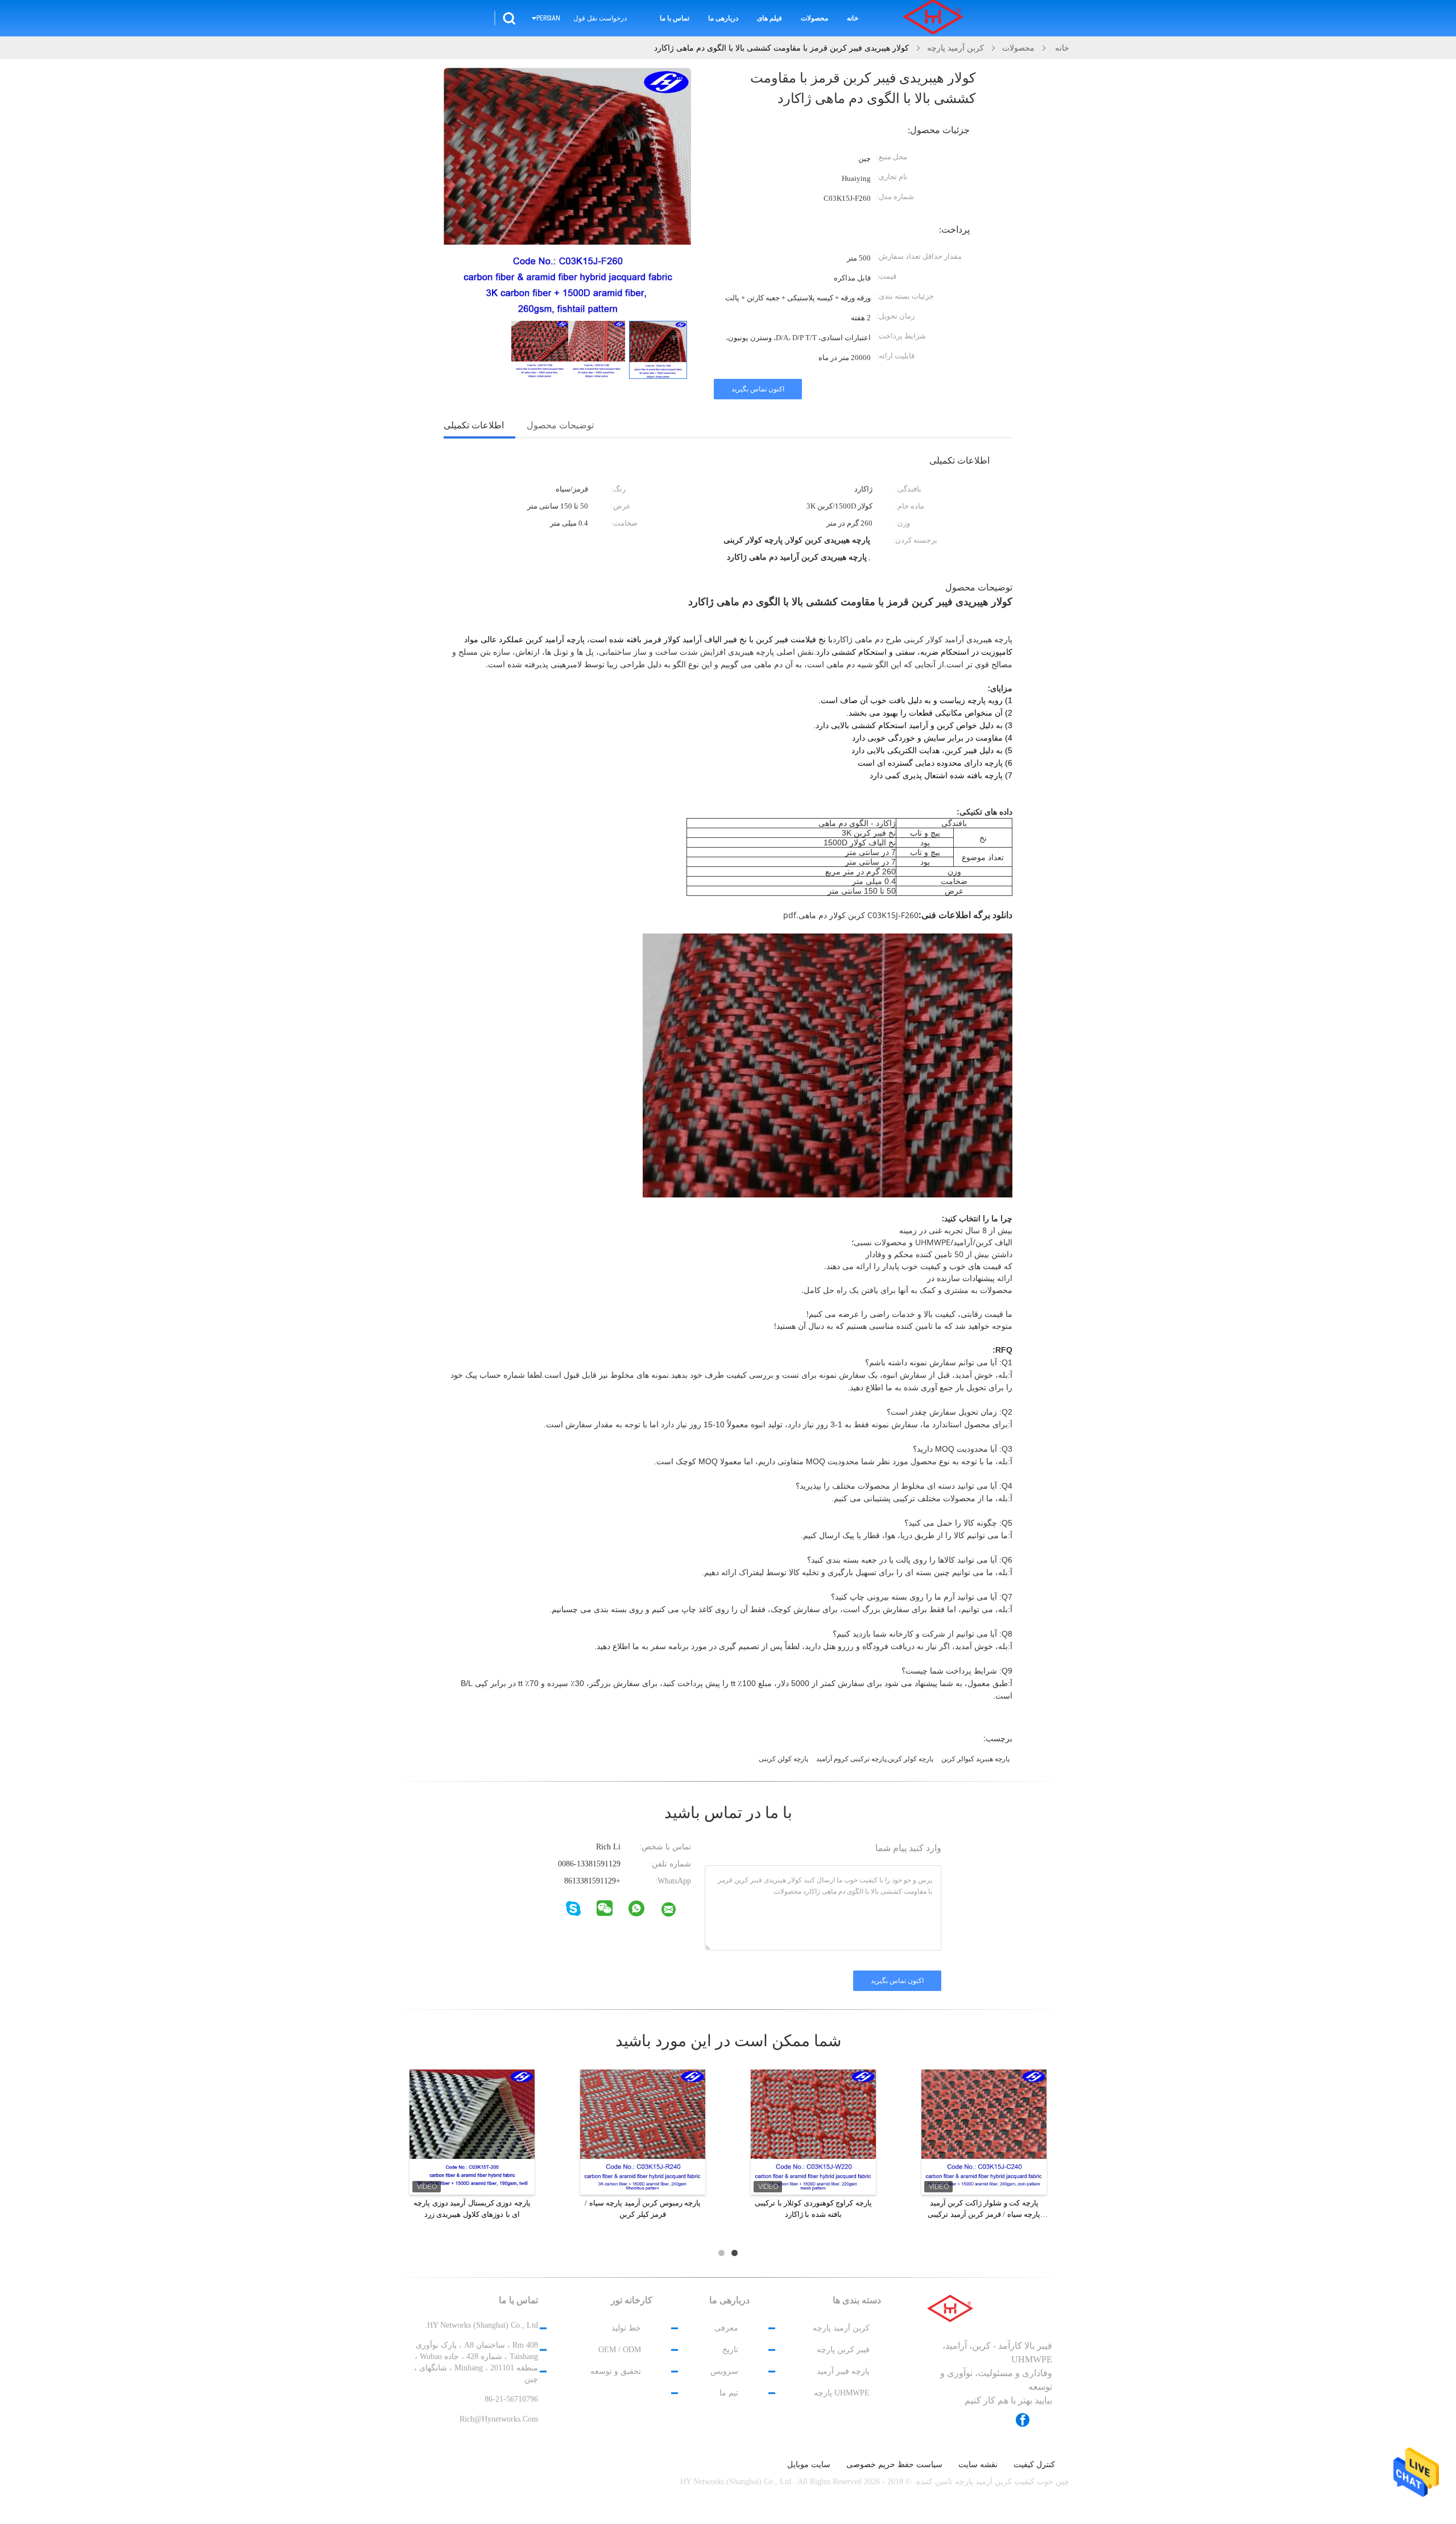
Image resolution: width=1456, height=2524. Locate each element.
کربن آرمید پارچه (841, 2328)
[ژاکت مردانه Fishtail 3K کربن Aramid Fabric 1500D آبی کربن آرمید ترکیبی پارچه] (472, 2131)
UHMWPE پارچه (842, 2393)
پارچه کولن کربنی (783, 1759)
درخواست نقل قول (600, 18)
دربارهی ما (723, 18)
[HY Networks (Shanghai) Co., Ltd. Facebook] (1028, 2420)
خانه (853, 18)
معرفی (726, 2328)
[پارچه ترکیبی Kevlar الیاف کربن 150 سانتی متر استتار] (643, 2131)
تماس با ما (675, 18)
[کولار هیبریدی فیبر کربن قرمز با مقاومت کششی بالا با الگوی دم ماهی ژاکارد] (658, 350)
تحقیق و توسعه (616, 2371)
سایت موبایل (809, 2465)
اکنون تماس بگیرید (758, 389)
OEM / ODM (620, 2350)
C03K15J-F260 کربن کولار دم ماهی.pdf (851, 915)
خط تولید (626, 2328)
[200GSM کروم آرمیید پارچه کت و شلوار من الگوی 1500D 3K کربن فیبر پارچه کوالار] (813, 2131)
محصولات (814, 18)
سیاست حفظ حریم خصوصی (894, 2465)
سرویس (724, 2371)
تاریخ (730, 2350)
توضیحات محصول (560, 425)
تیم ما (729, 2393)
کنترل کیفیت (1034, 2465)
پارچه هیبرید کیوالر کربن (975, 1759)
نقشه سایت (978, 2465)
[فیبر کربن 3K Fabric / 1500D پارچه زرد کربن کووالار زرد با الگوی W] (984, 2131)
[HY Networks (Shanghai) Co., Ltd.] (676, 1912)
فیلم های (770, 18)
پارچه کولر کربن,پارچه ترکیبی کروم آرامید (875, 1759)
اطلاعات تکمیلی (474, 425)
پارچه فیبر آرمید (843, 2371)
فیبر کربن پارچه (843, 2350)
